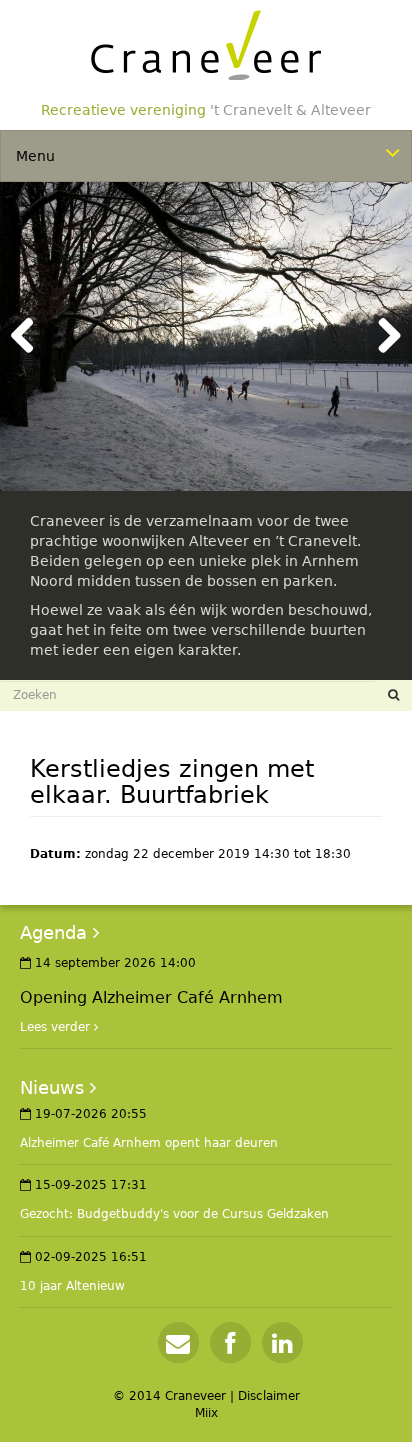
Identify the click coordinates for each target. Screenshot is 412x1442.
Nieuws (52, 1087)
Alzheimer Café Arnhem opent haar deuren (149, 1143)
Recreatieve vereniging (206, 110)
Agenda (53, 932)
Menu (35, 156)
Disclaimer (269, 1396)
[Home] (206, 45)
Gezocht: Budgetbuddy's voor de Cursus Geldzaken (174, 1214)
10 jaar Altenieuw (72, 1286)
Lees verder (55, 1027)
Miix (206, 1413)
